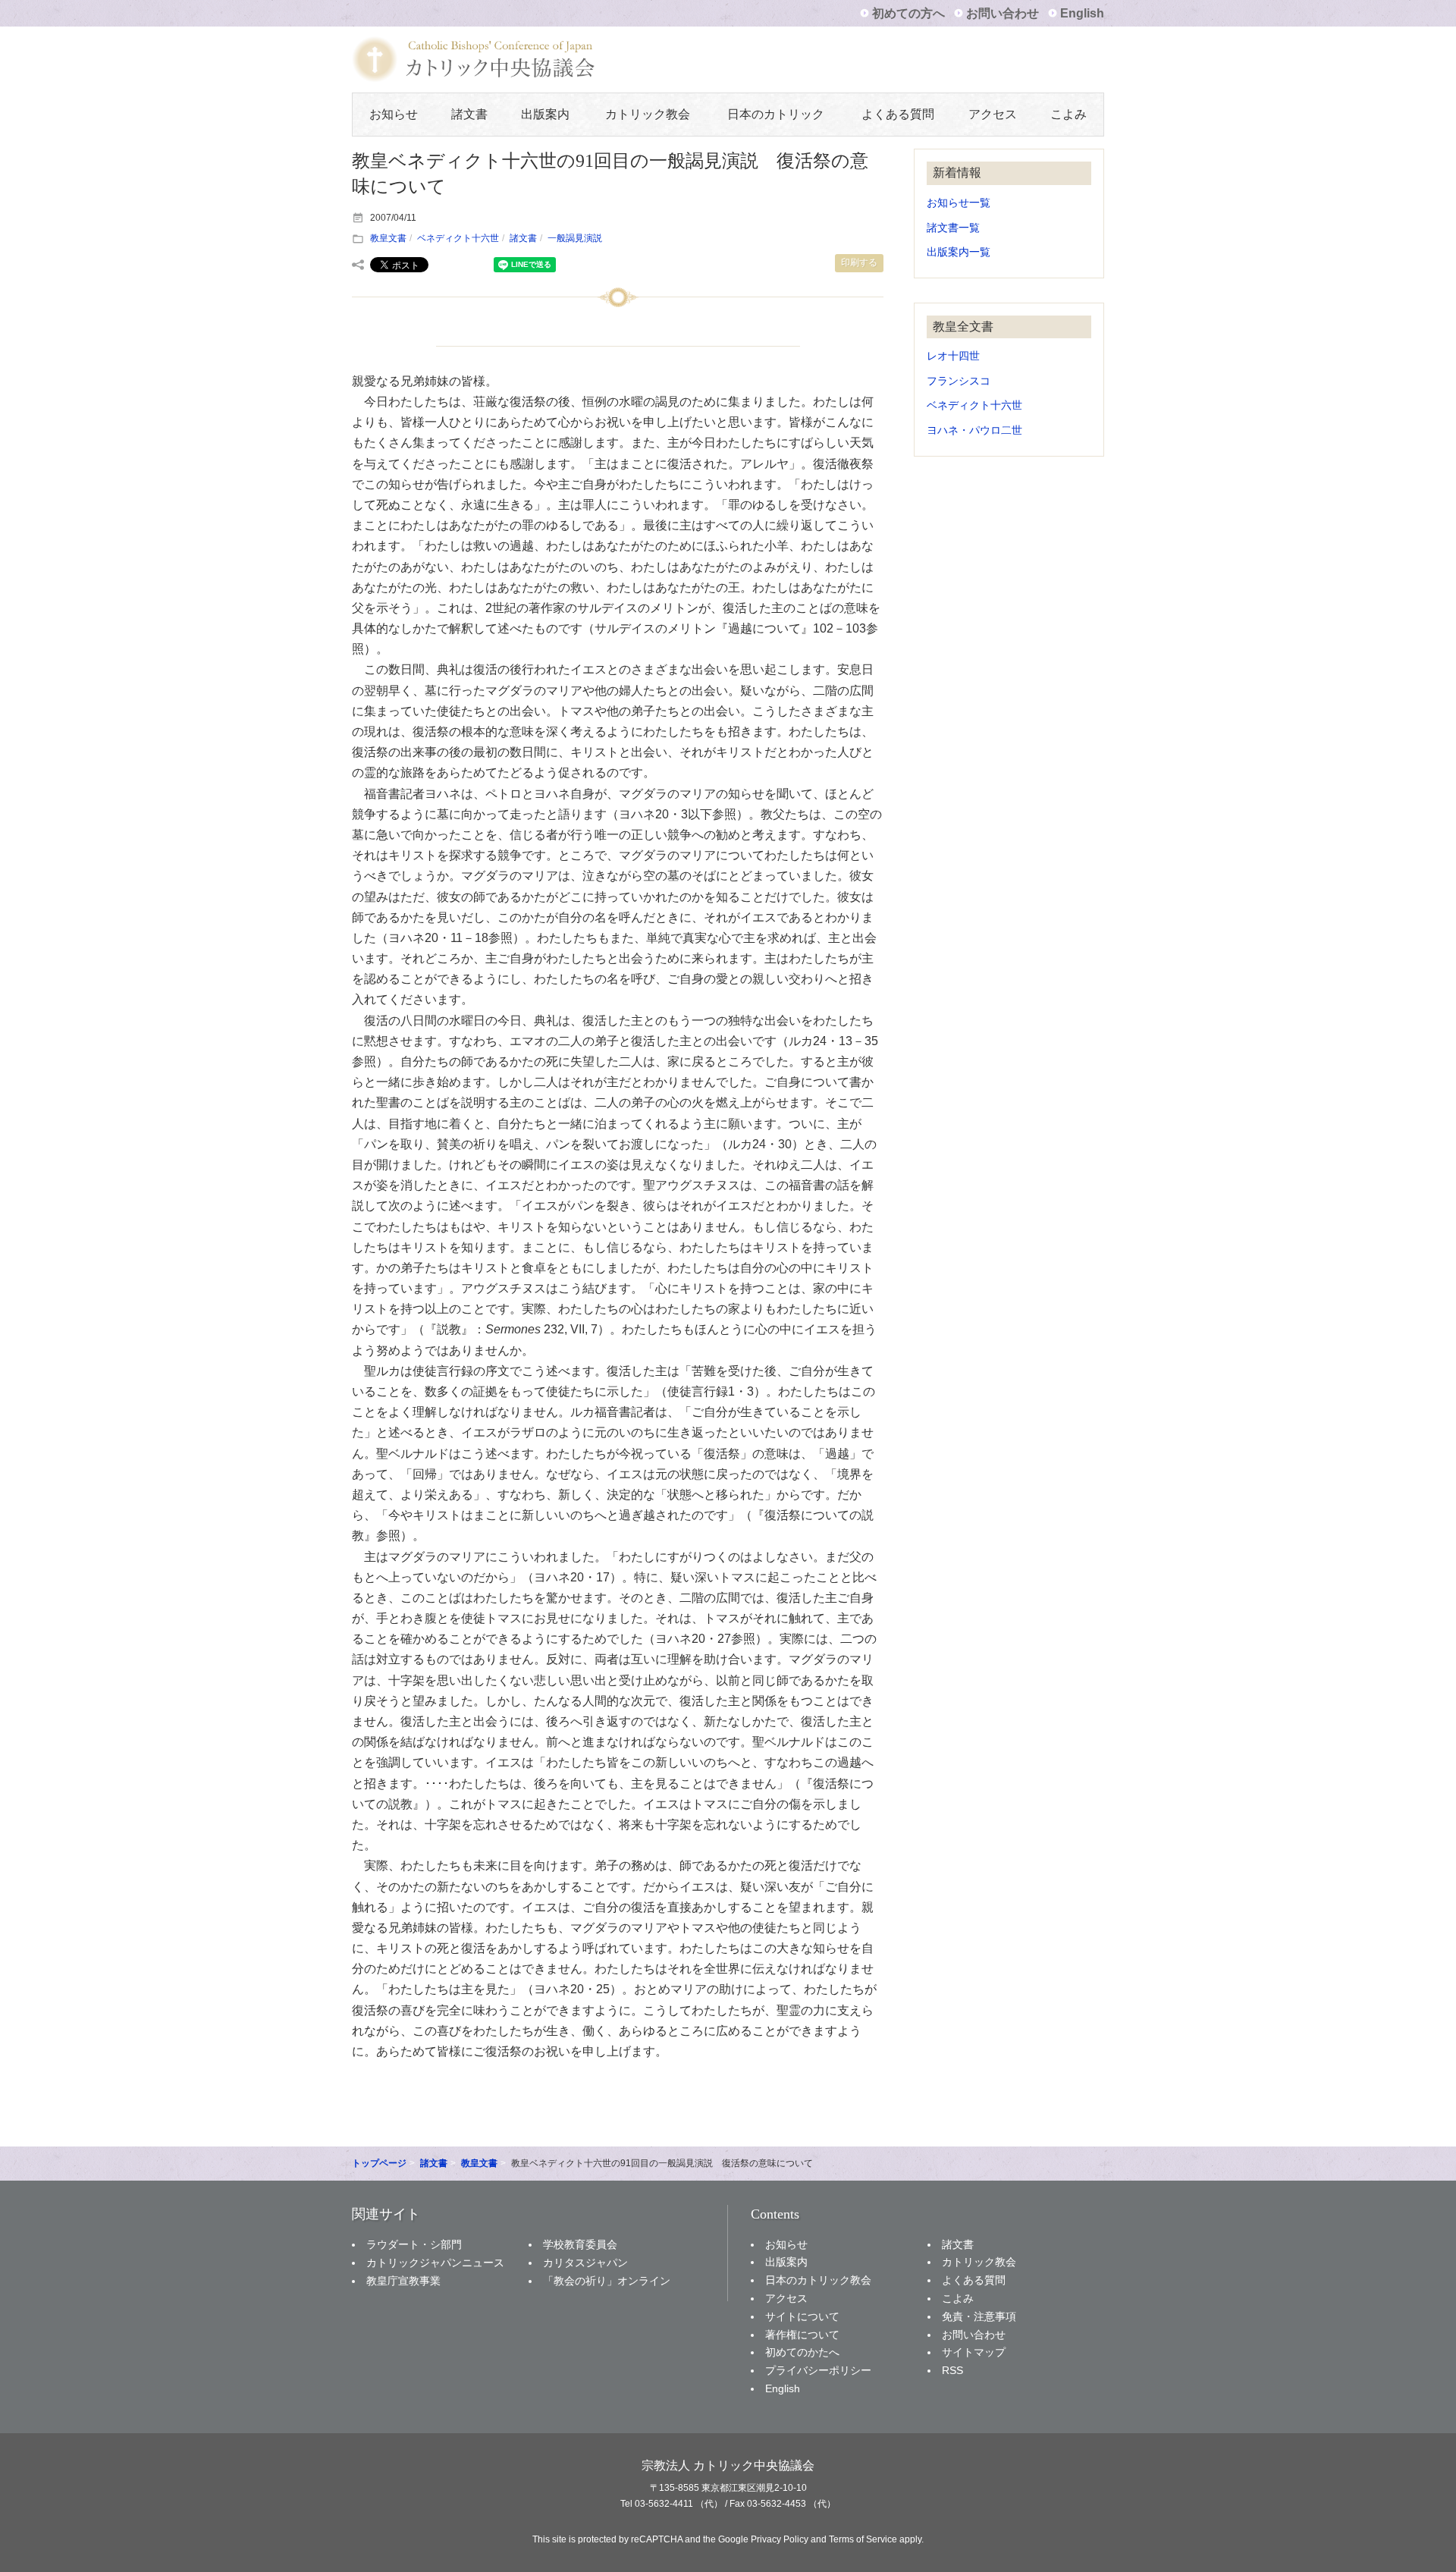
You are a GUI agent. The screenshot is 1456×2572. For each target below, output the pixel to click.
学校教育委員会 (580, 2244)
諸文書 (469, 114)
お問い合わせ (1003, 13)
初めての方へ (908, 13)
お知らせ (394, 114)
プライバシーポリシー (818, 2370)
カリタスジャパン (585, 2263)
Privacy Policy (780, 2539)
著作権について (802, 2335)
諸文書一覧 (953, 228)
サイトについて (802, 2316)
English (1082, 13)
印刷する (859, 262)
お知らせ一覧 (959, 203)
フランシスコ (959, 381)
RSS (952, 2370)
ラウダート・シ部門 (414, 2244)
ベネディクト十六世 (458, 238)
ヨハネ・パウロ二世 (974, 430)
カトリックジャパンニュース (435, 2263)
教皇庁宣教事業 (403, 2281)
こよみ (1068, 114)
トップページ (379, 2163)
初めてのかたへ (802, 2352)
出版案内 (545, 114)
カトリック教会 (648, 114)
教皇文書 (388, 238)
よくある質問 (898, 114)
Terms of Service (863, 2539)
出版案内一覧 (959, 252)
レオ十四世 (953, 356)
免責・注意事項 (979, 2316)
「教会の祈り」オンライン (607, 2281)
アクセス (993, 114)
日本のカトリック (776, 114)
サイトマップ (974, 2352)
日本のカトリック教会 (818, 2280)
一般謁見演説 (575, 238)
